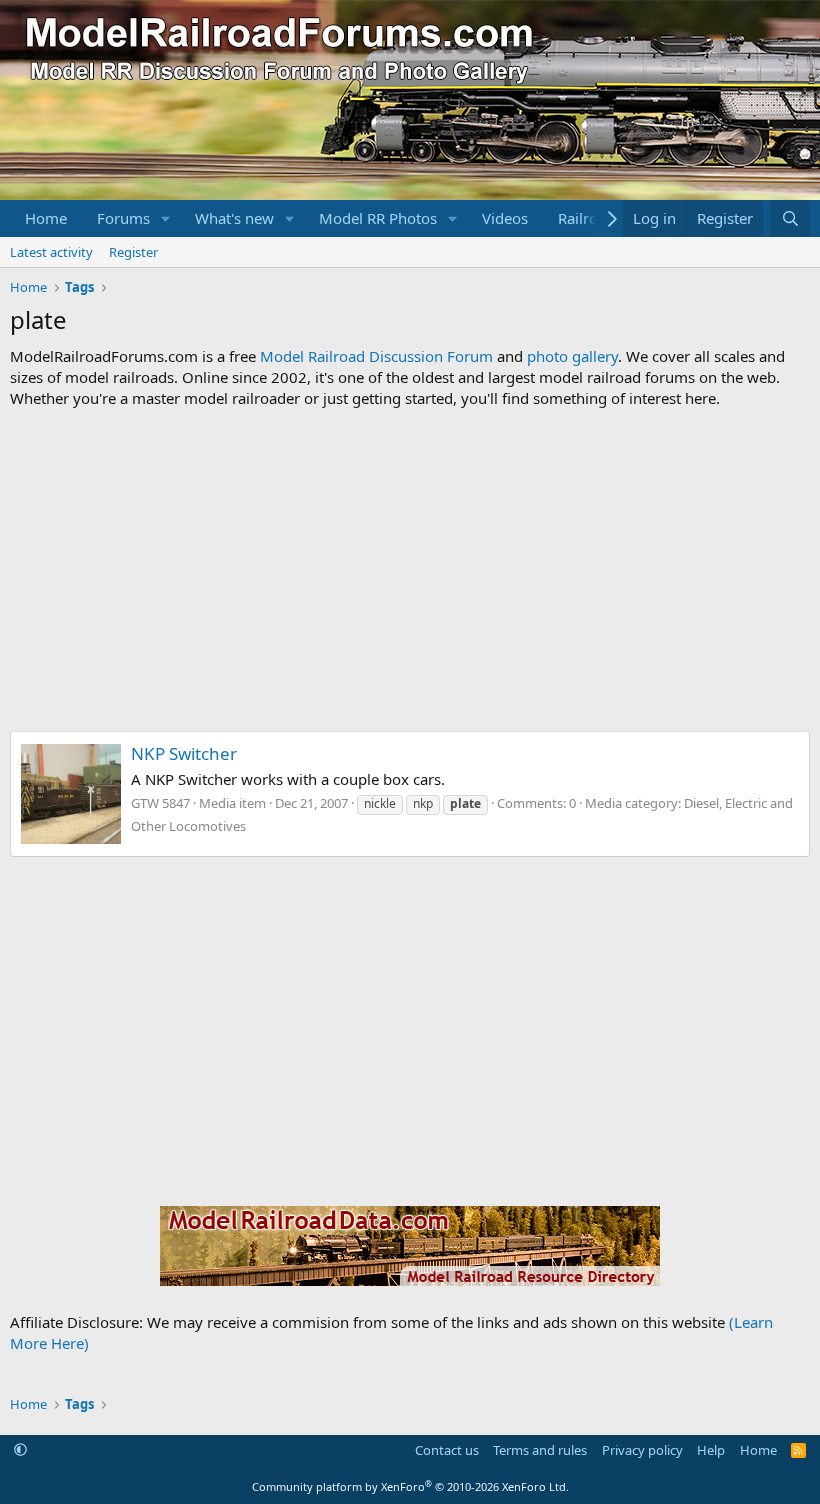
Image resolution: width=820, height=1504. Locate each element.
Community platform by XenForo (410, 1486)
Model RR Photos (378, 218)
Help (711, 1450)
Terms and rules (540, 1450)
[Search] (790, 218)
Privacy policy (642, 1450)
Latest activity (51, 252)
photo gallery (572, 356)
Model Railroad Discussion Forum (376, 356)
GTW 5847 (160, 803)
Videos (505, 218)
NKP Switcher (184, 753)
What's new (234, 218)
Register (133, 252)
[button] (166, 218)
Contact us (447, 1450)
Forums (123, 218)
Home (46, 218)
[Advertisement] (410, 570)
